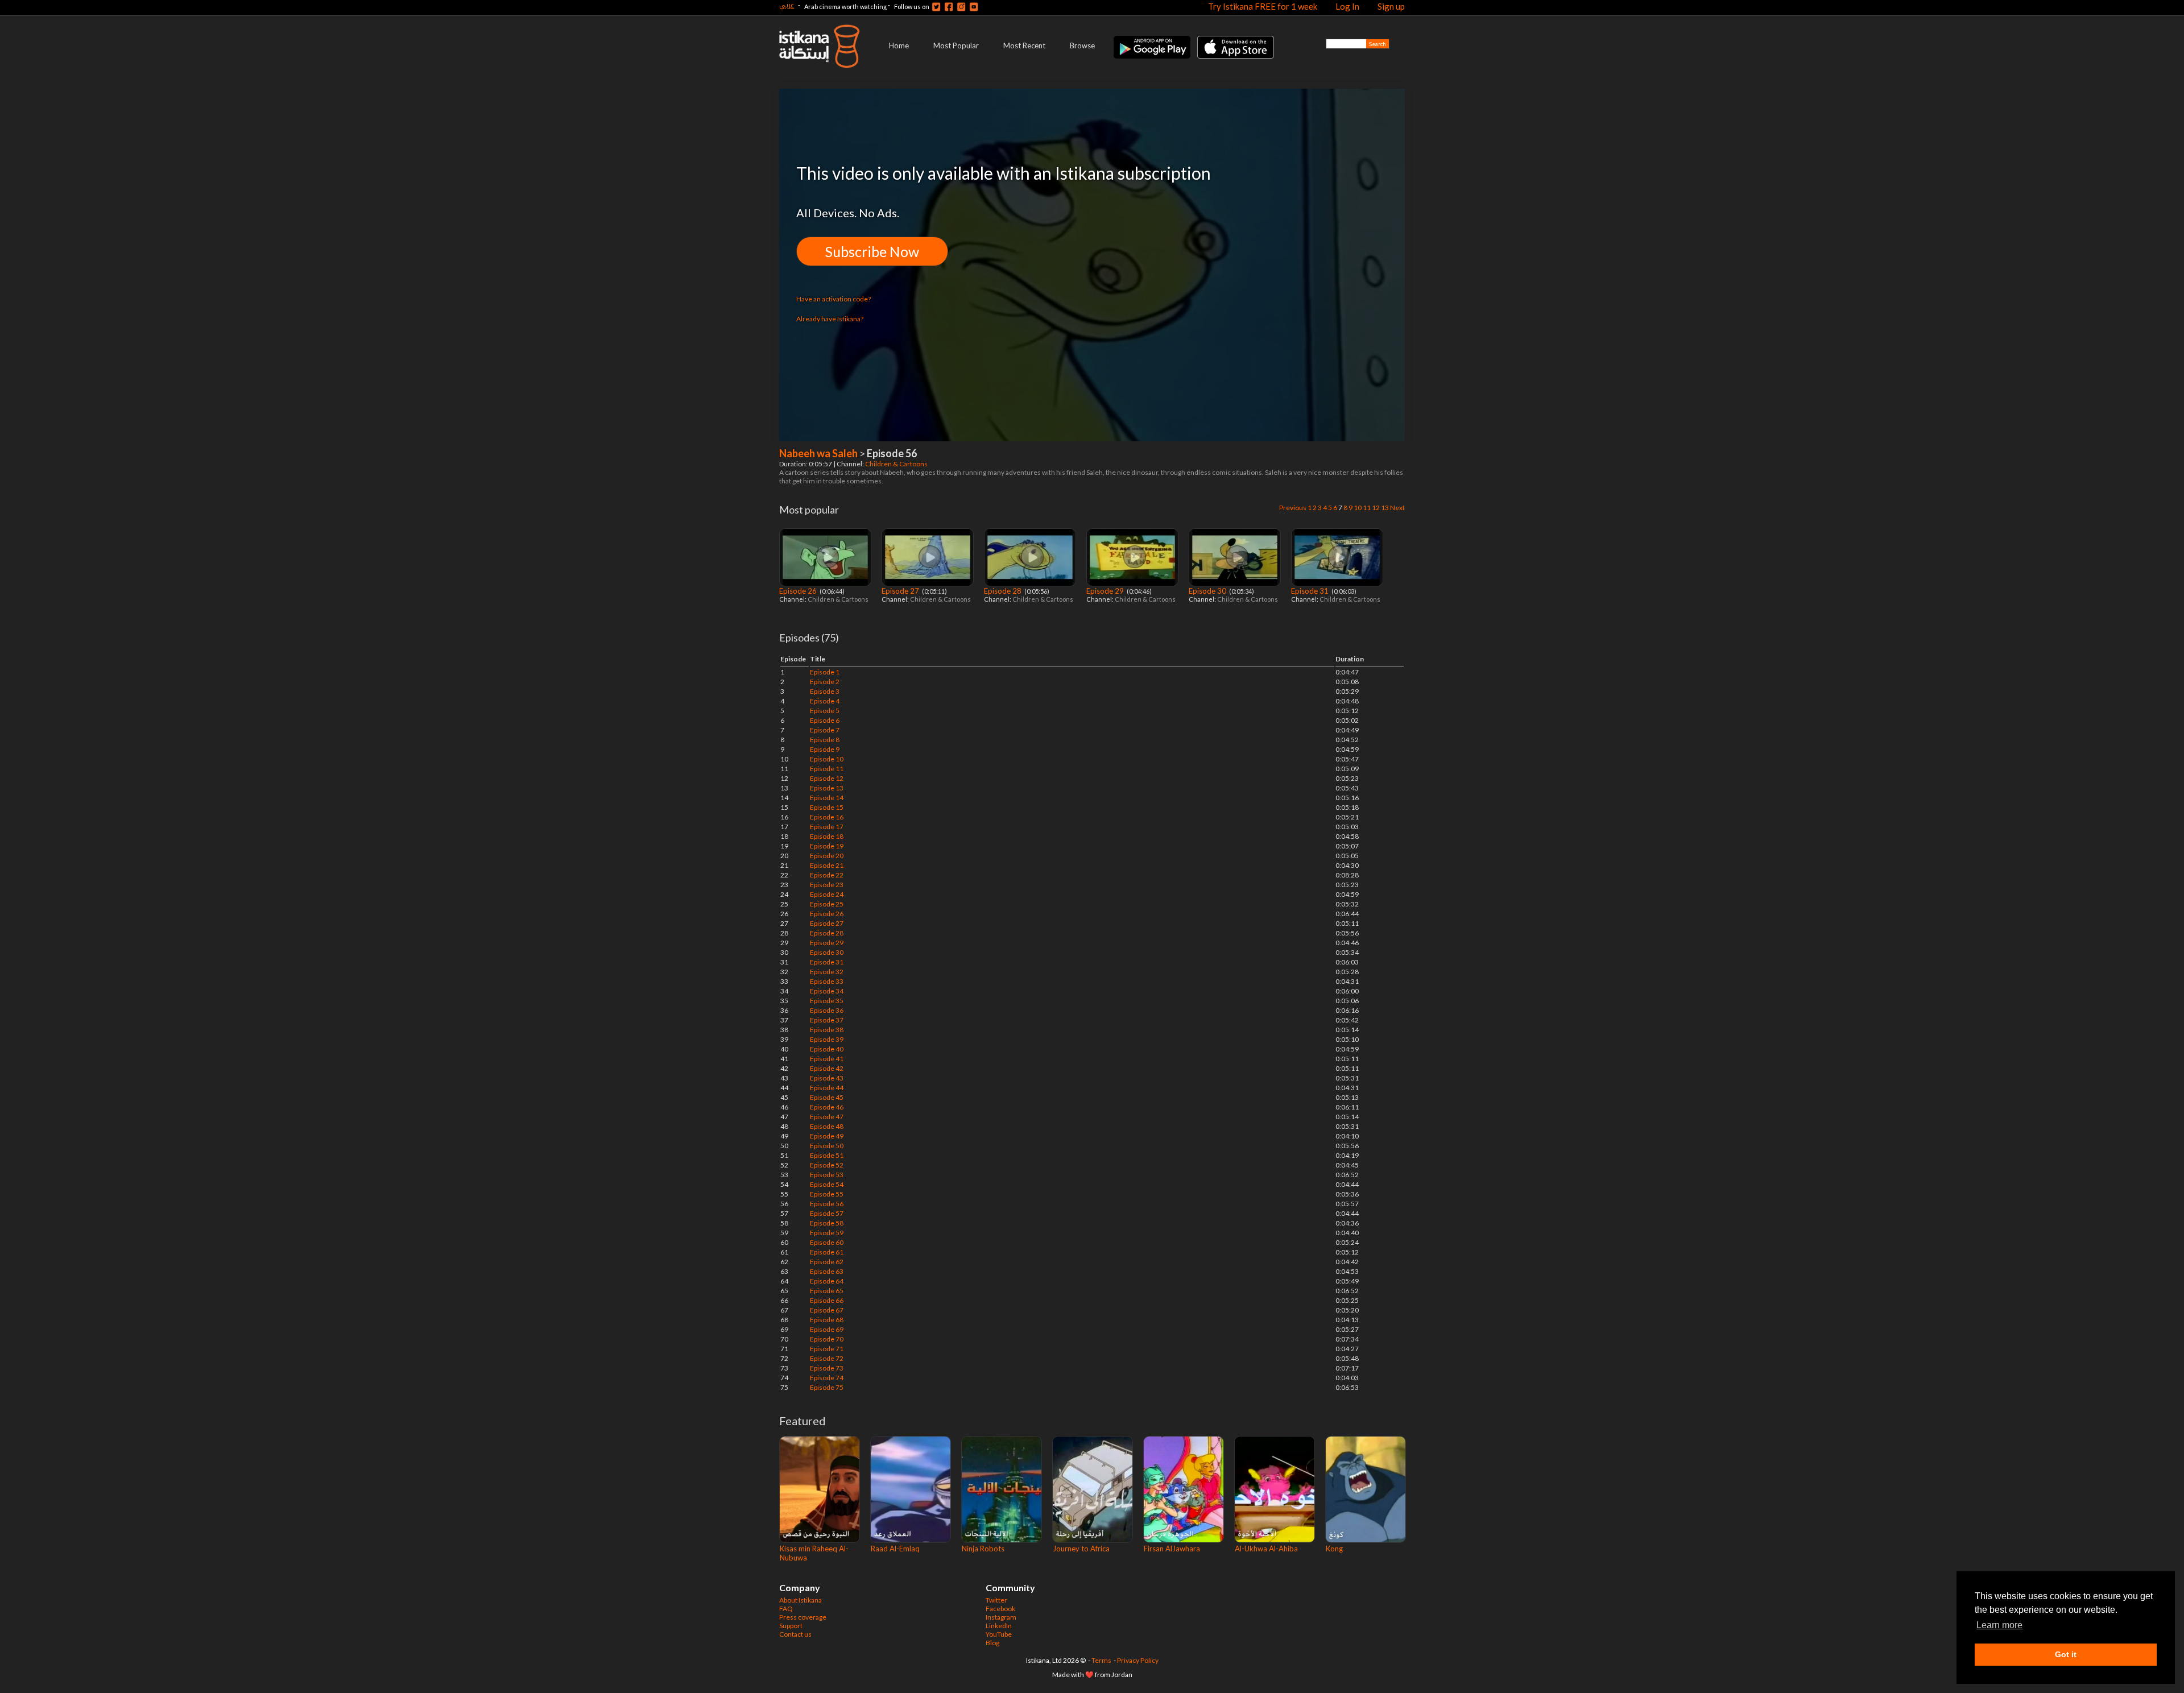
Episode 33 (827, 981)
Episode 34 (827, 991)
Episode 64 (827, 1281)
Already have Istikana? (830, 319)
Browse (1082, 45)
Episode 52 (827, 1165)
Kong (1334, 1549)
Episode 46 (827, 1107)
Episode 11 (827, 769)
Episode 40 (827, 1049)
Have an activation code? (834, 299)
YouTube (999, 1634)
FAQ (786, 1609)
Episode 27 (901, 591)
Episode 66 (827, 1300)
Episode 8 (825, 740)
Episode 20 (827, 856)
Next (1397, 508)
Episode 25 (827, 904)
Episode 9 (825, 749)
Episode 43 (827, 1078)
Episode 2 (825, 682)
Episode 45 (827, 1097)
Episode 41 (827, 1059)
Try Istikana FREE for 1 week (1263, 6)
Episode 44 (827, 1088)
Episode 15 (827, 807)
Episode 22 (827, 875)
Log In (1347, 6)
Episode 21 (827, 865)
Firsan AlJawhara (1172, 1549)
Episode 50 (827, 1146)
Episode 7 (825, 730)
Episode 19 (827, 846)
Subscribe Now (872, 251)
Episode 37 (827, 1020)
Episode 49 (827, 1136)
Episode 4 (825, 701)
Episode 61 (827, 1252)
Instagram (1001, 1617)
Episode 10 (827, 759)
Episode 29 (1106, 591)
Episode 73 (827, 1368)
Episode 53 (827, 1175)
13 (1385, 508)
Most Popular (956, 45)
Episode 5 (825, 711)
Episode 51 (827, 1155)
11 (1367, 508)
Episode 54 (827, 1184)
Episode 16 (827, 817)
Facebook (1000, 1609)
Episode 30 (1208, 591)
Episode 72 (827, 1358)
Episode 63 (827, 1271)
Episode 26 (799, 591)
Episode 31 (1311, 591)
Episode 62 (827, 1262)
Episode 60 (827, 1242)
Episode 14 (827, 798)
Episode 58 (827, 1223)
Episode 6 (825, 720)
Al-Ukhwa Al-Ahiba (1266, 1549)
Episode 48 (827, 1126)
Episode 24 (827, 894)
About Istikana (801, 1600)
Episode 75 (827, 1387)
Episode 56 (827, 1204)
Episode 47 (827, 1117)
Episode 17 (827, 827)
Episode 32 (827, 972)
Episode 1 (825, 672)
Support (791, 1626)
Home (899, 45)
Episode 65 (827, 1291)
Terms (1101, 1660)
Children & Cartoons (897, 464)
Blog (992, 1643)
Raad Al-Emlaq (895, 1549)
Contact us (795, 1634)
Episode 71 (827, 1349)
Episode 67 (827, 1310)
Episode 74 (827, 1378)
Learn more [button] (1999, 1625)
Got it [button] (2066, 1654)
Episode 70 (827, 1339)
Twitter (996, 1600)
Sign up (1391, 6)
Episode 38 (827, 1030)
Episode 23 (827, 885)
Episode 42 (827, 1068)
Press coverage (803, 1617)
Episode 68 (827, 1320)
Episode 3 (825, 691)
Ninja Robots (983, 1549)
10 (1358, 508)
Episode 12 (827, 778)
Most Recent (1024, 45)
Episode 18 (827, 836)
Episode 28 (1004, 591)
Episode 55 (827, 1194)
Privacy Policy (1138, 1660)
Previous (1293, 508)
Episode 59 (827, 1233)
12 (1376, 508)
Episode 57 (827, 1213)
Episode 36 (827, 1010)
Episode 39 (827, 1039)
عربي (787, 5)
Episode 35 (827, 1001)
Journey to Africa (1081, 1549)
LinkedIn (999, 1626)
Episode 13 (827, 788)
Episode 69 (827, 1329)
